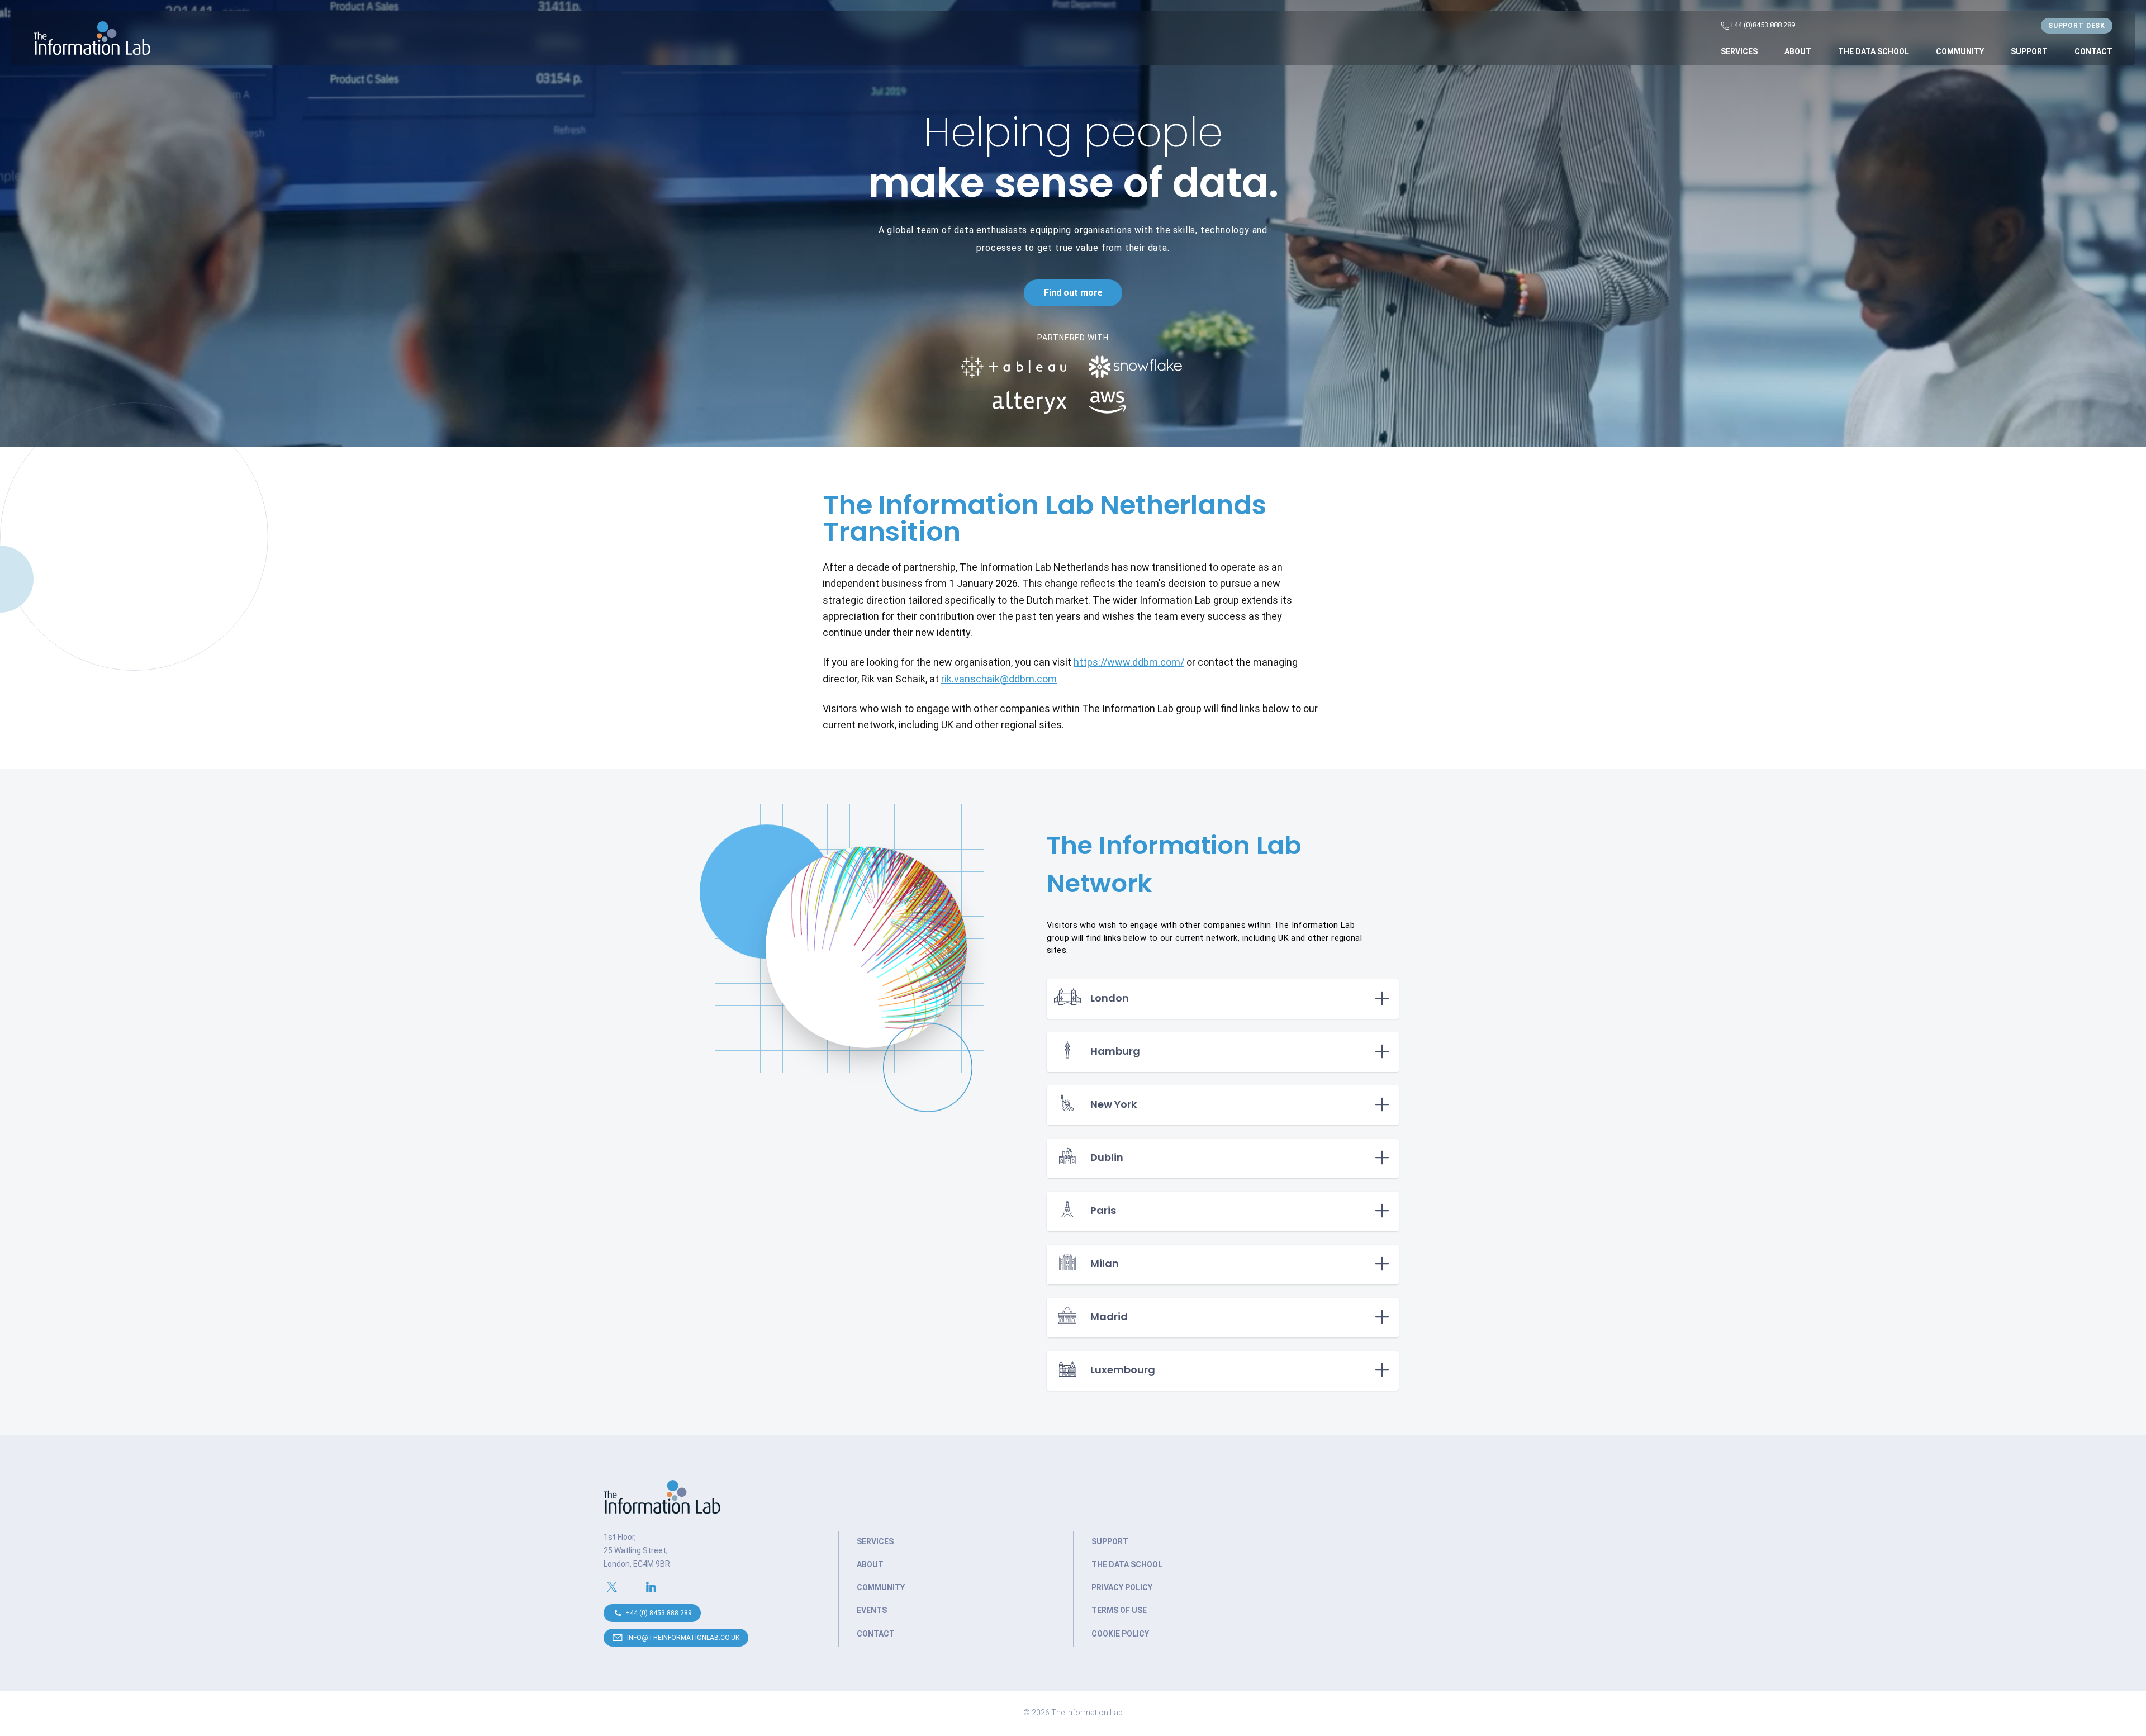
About (1798, 51)
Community (1960, 51)
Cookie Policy (1120, 1634)
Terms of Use (1119, 1610)
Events (872, 1610)
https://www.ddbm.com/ (1129, 662)
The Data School (1874, 51)
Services (1739, 51)
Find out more (1073, 293)
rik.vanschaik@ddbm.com (999, 679)
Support (2029, 51)
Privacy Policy (1122, 1587)
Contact (2093, 51)
